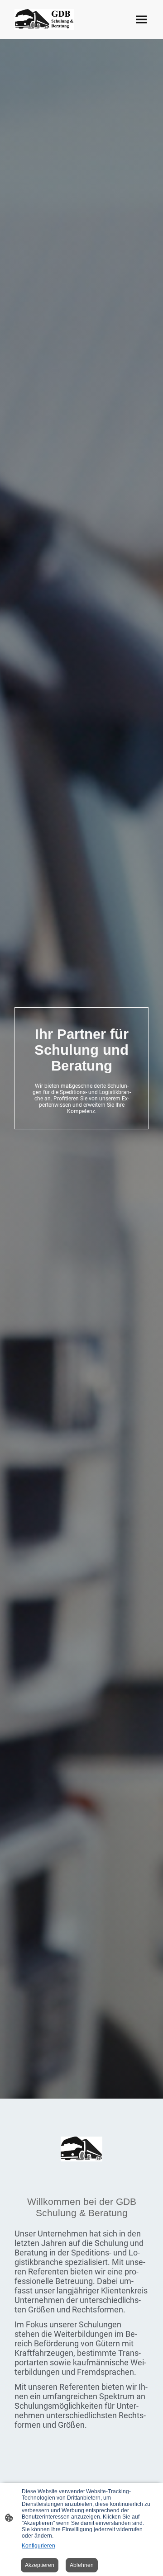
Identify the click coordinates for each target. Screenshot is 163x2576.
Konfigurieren (38, 2546)
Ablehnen (82, 2565)
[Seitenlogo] (44, 19)
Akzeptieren (40, 2565)
